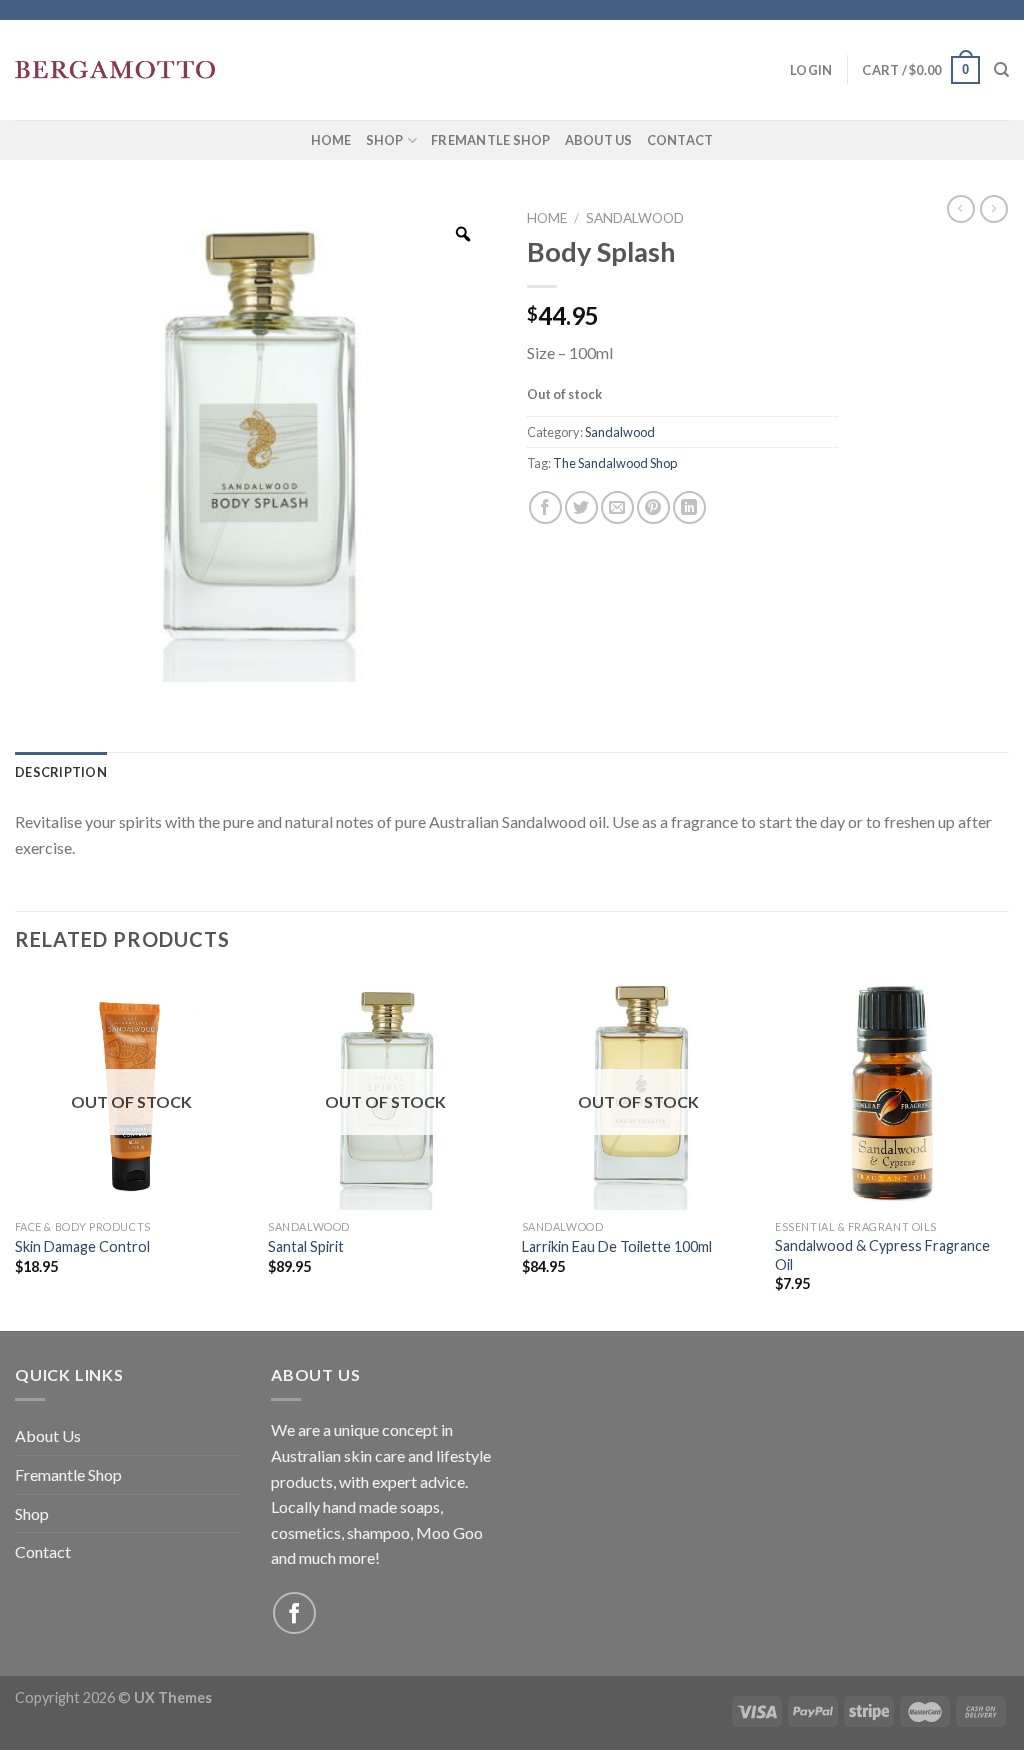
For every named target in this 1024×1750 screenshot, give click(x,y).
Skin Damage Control (82, 1246)
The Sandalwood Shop (615, 463)
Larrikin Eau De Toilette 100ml (617, 1246)
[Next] (1008, 1151)
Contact (680, 140)
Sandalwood (635, 218)
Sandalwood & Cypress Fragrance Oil (882, 1255)
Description (61, 772)
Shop (385, 140)
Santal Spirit (306, 1246)
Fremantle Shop (491, 140)
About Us (599, 140)
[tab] (61, 772)
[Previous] (16, 1151)
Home (331, 140)
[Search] (1001, 70)
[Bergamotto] (115, 70)
